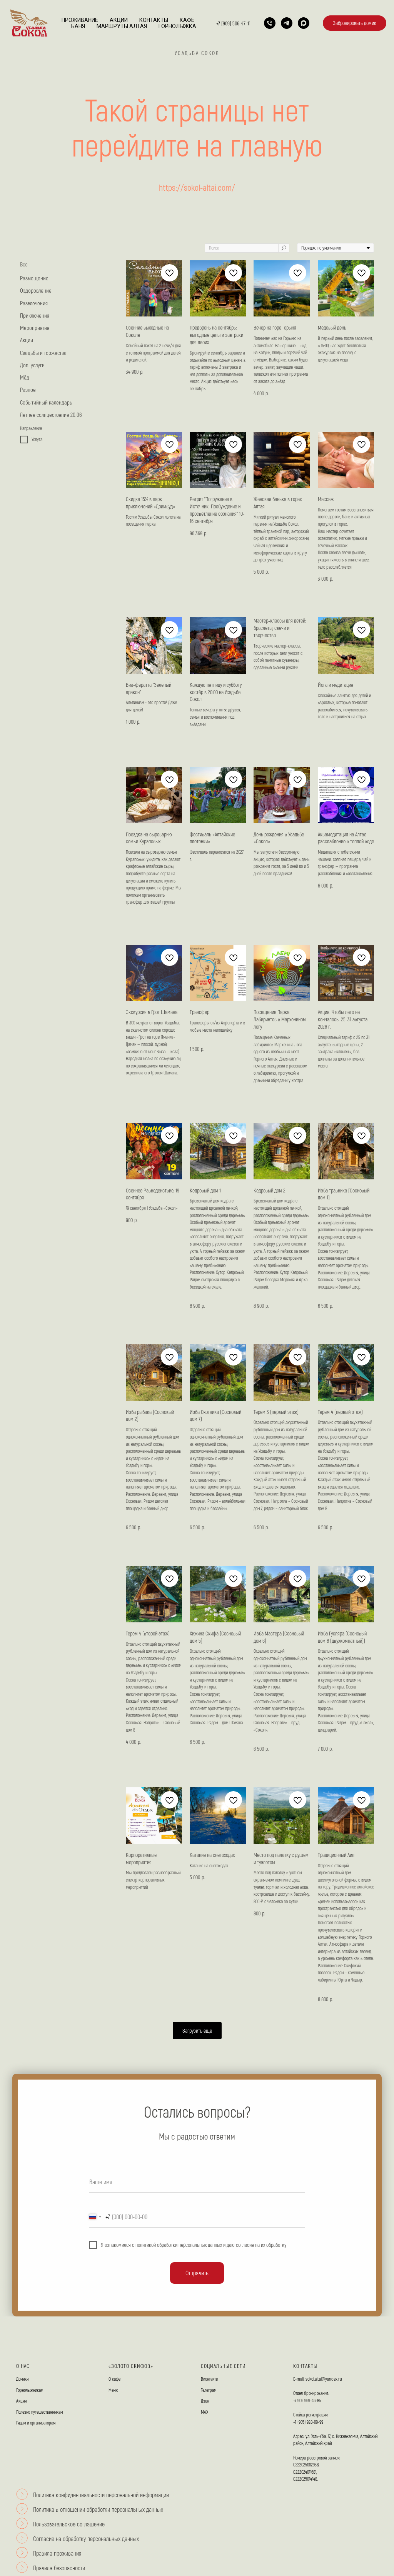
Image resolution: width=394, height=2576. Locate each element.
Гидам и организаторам (36, 2423)
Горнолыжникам (30, 2390)
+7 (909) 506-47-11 (233, 23)
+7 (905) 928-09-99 (308, 2422)
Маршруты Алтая (122, 26)
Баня (78, 26)
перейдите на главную (197, 144)
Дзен (205, 2401)
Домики (22, 2379)
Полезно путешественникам (39, 2412)
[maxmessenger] (304, 23)
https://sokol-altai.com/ (197, 187)
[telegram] (287, 23)
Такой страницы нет (197, 109)
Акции (119, 20)
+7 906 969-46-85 (307, 2400)
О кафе (114, 2379)
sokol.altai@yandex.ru (324, 2379)
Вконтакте (209, 2379)
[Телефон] (270, 23)
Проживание (80, 20)
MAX (205, 2412)
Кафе (187, 20)
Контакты (154, 20)
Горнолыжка (177, 26)
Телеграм (209, 2390)
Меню (113, 2390)
